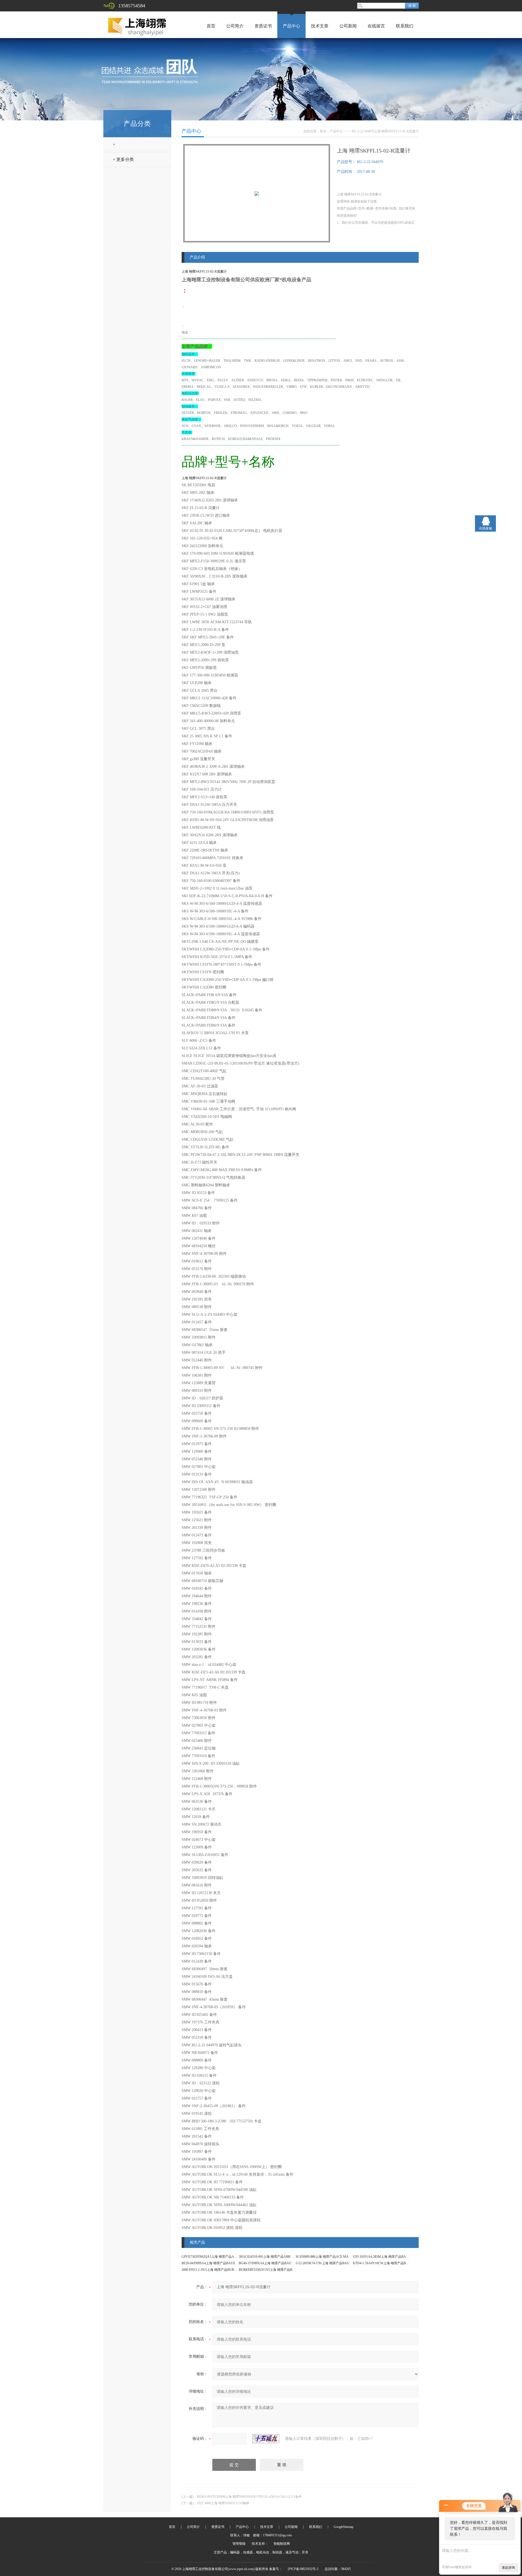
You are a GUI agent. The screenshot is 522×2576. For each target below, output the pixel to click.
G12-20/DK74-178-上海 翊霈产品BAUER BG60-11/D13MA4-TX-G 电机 (346, 2263)
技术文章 (320, 26)
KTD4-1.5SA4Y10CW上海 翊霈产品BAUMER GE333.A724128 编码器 (402, 2263)
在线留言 (376, 26)
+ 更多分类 (123, 159)
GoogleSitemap (344, 2527)
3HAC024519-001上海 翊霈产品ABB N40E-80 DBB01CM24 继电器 (286, 2257)
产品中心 (291, 26)
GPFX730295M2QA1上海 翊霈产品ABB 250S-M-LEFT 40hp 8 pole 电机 (232, 2257)
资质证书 (263, 26)
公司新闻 (348, 26)
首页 (211, 26)
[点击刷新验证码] (266, 2439)
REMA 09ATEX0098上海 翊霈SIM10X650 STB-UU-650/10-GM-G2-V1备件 (249, 2497)
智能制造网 (282, 2544)
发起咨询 (508, 2568)
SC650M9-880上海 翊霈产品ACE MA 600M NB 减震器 (334, 2257)
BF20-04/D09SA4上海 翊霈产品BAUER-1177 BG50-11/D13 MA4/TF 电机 (233, 2263)
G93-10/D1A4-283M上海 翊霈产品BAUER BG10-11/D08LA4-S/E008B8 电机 (406, 2257)
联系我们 (405, 26)
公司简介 (235, 26)
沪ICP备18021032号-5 (303, 2569)
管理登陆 (239, 2544)
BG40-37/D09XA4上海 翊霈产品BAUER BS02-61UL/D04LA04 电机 (286, 2263)
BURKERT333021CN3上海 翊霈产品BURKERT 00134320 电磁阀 (284, 2270)
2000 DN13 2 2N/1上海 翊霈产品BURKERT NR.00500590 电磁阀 (227, 2270)
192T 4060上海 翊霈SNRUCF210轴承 (223, 2503)
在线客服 (486, 528)
